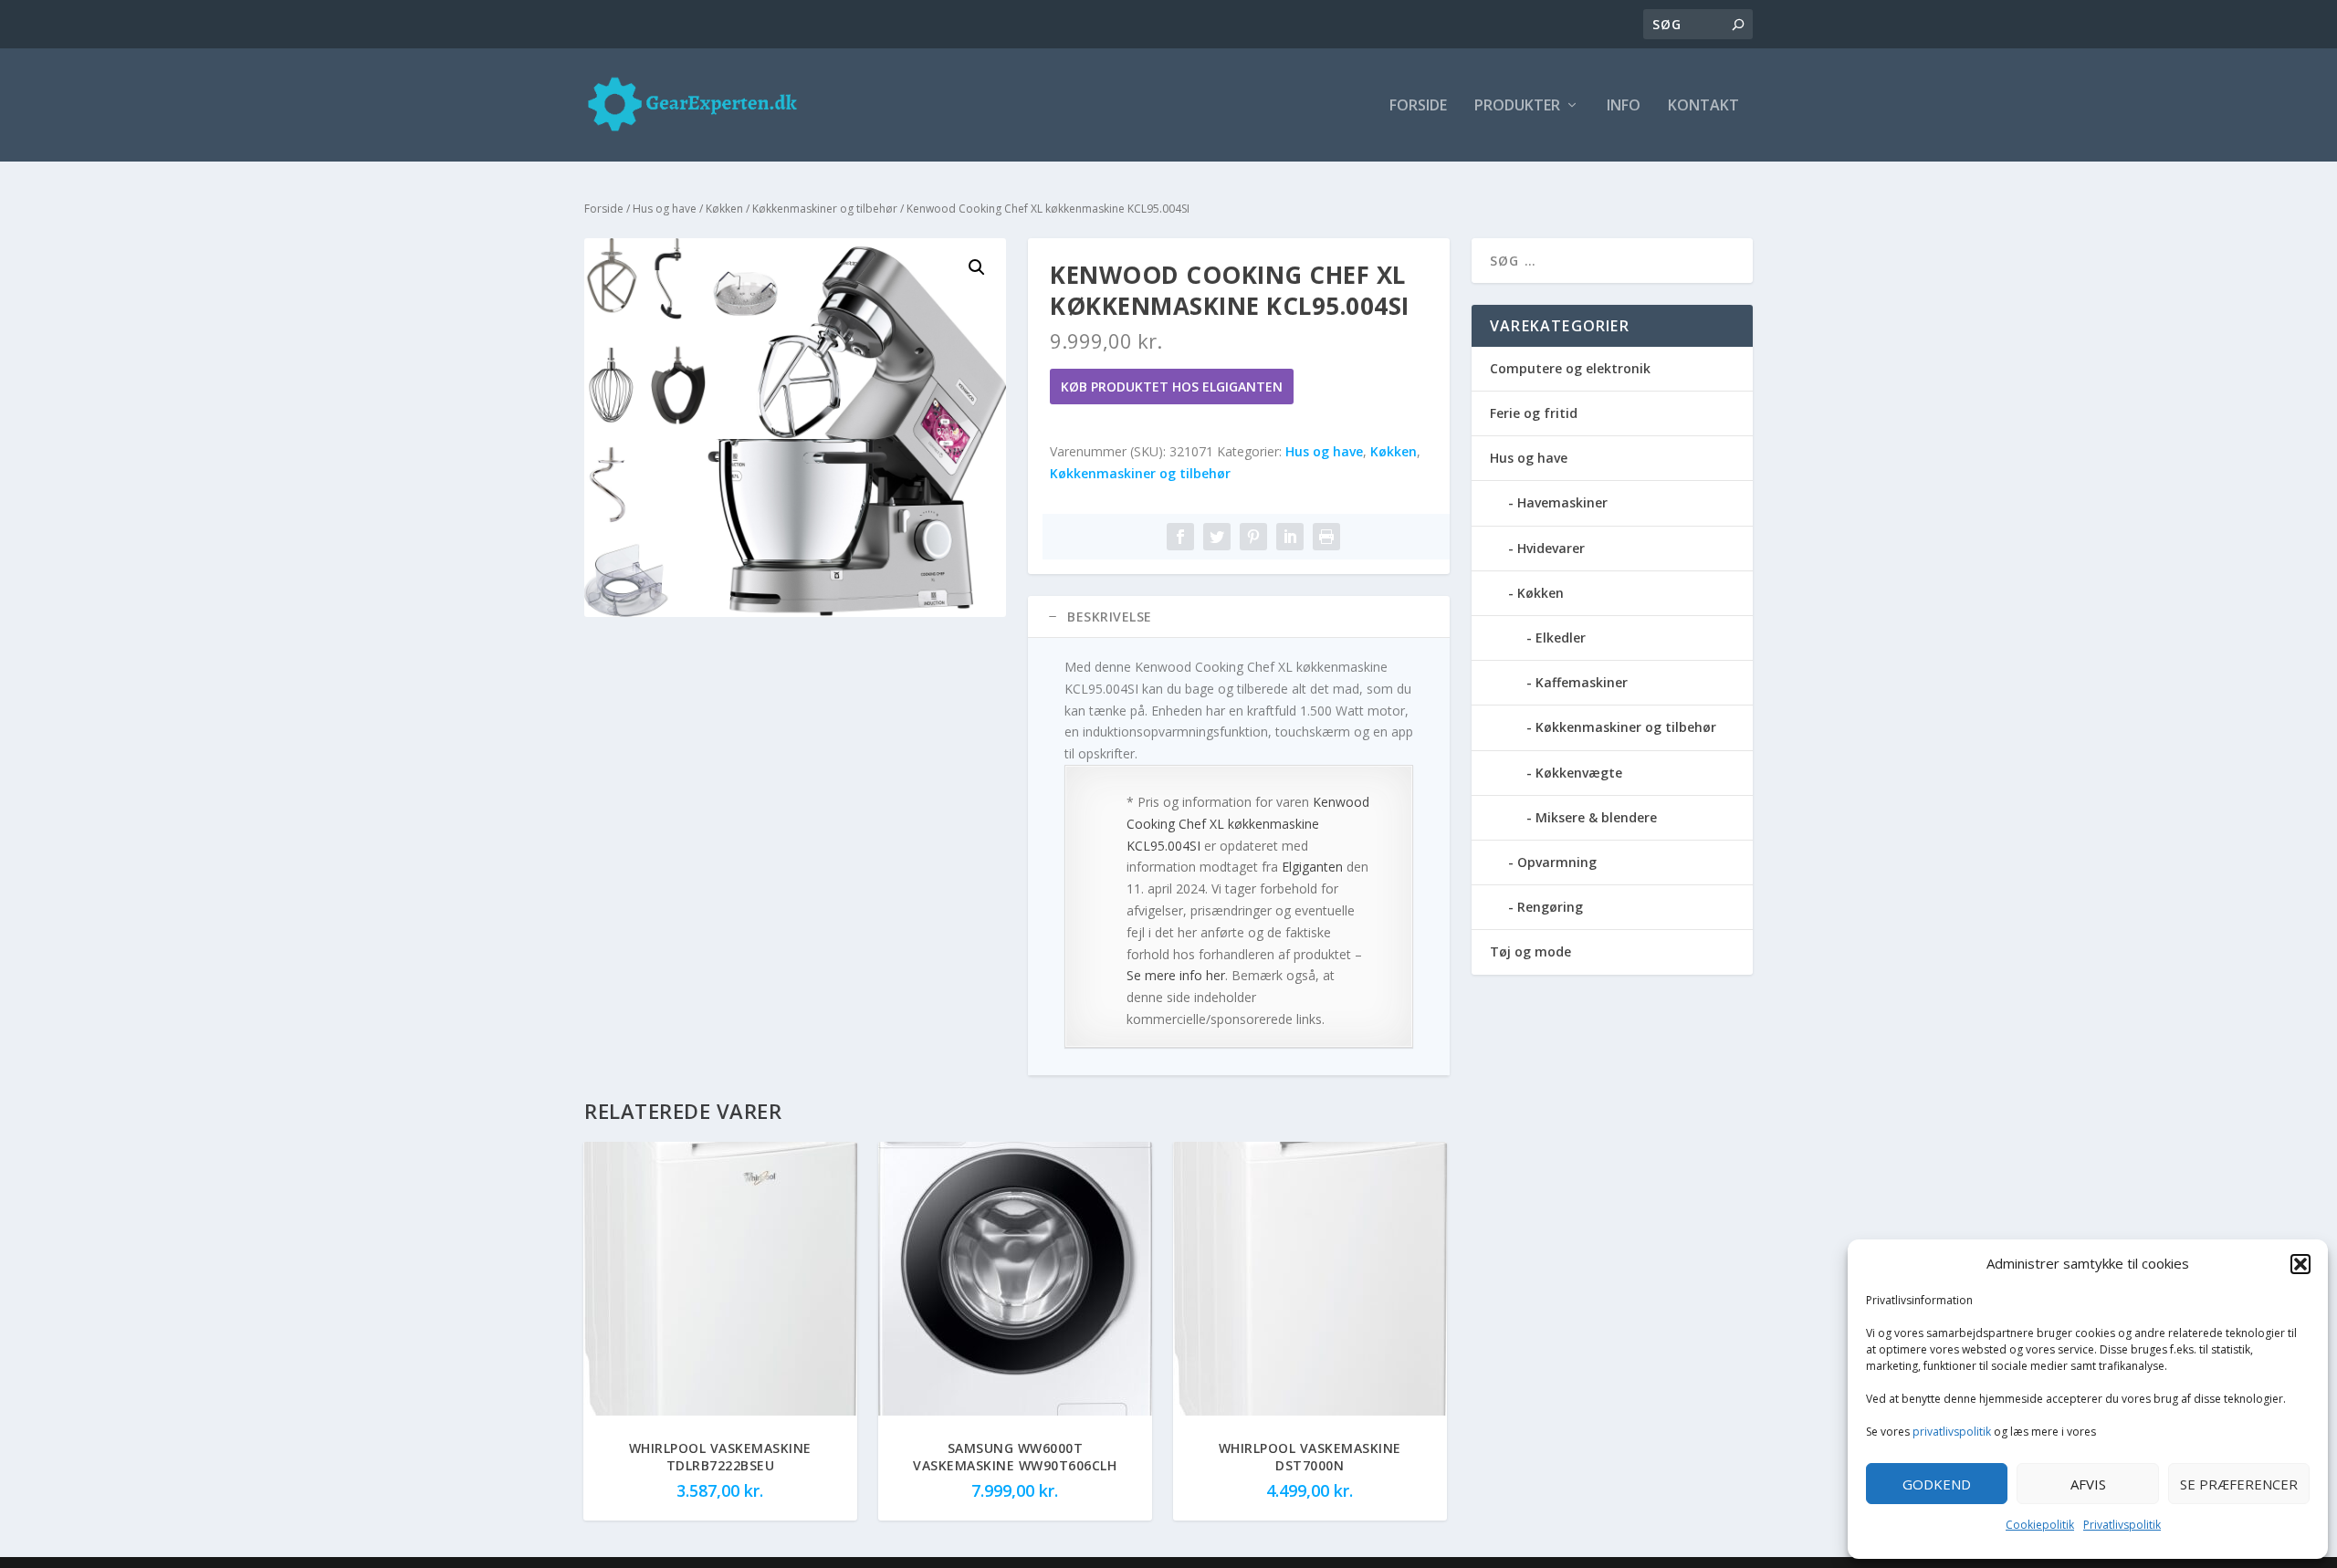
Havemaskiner (1562, 502)
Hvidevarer (1551, 548)
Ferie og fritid (1534, 413)
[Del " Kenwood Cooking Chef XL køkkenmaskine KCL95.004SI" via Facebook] (1180, 537)
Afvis (2088, 1484)
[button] (2300, 1264)
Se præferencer (2239, 1484)
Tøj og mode (1530, 951)
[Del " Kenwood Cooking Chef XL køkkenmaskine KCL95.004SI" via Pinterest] (1253, 537)
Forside (1418, 106)
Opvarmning (1557, 862)
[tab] (1239, 617)
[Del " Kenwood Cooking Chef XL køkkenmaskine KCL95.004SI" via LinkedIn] (1290, 537)
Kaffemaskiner (1582, 682)
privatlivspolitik (1952, 1432)
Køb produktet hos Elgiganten (1172, 387)
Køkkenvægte (1579, 773)
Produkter (1517, 106)
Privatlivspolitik (2122, 1525)
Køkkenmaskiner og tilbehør (825, 209)
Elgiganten (1312, 867)
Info (1624, 106)
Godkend (1937, 1484)
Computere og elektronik (1570, 368)
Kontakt (1703, 106)
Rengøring (1550, 907)
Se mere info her (1176, 975)
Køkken (724, 209)
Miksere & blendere (1596, 817)
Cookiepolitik (2040, 1525)
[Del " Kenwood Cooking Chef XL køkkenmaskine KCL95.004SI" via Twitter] (1217, 537)
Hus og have (665, 209)
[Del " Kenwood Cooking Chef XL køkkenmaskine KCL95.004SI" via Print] (1326, 537)
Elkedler (1561, 638)
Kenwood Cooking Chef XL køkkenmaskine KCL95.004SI (1248, 824)
